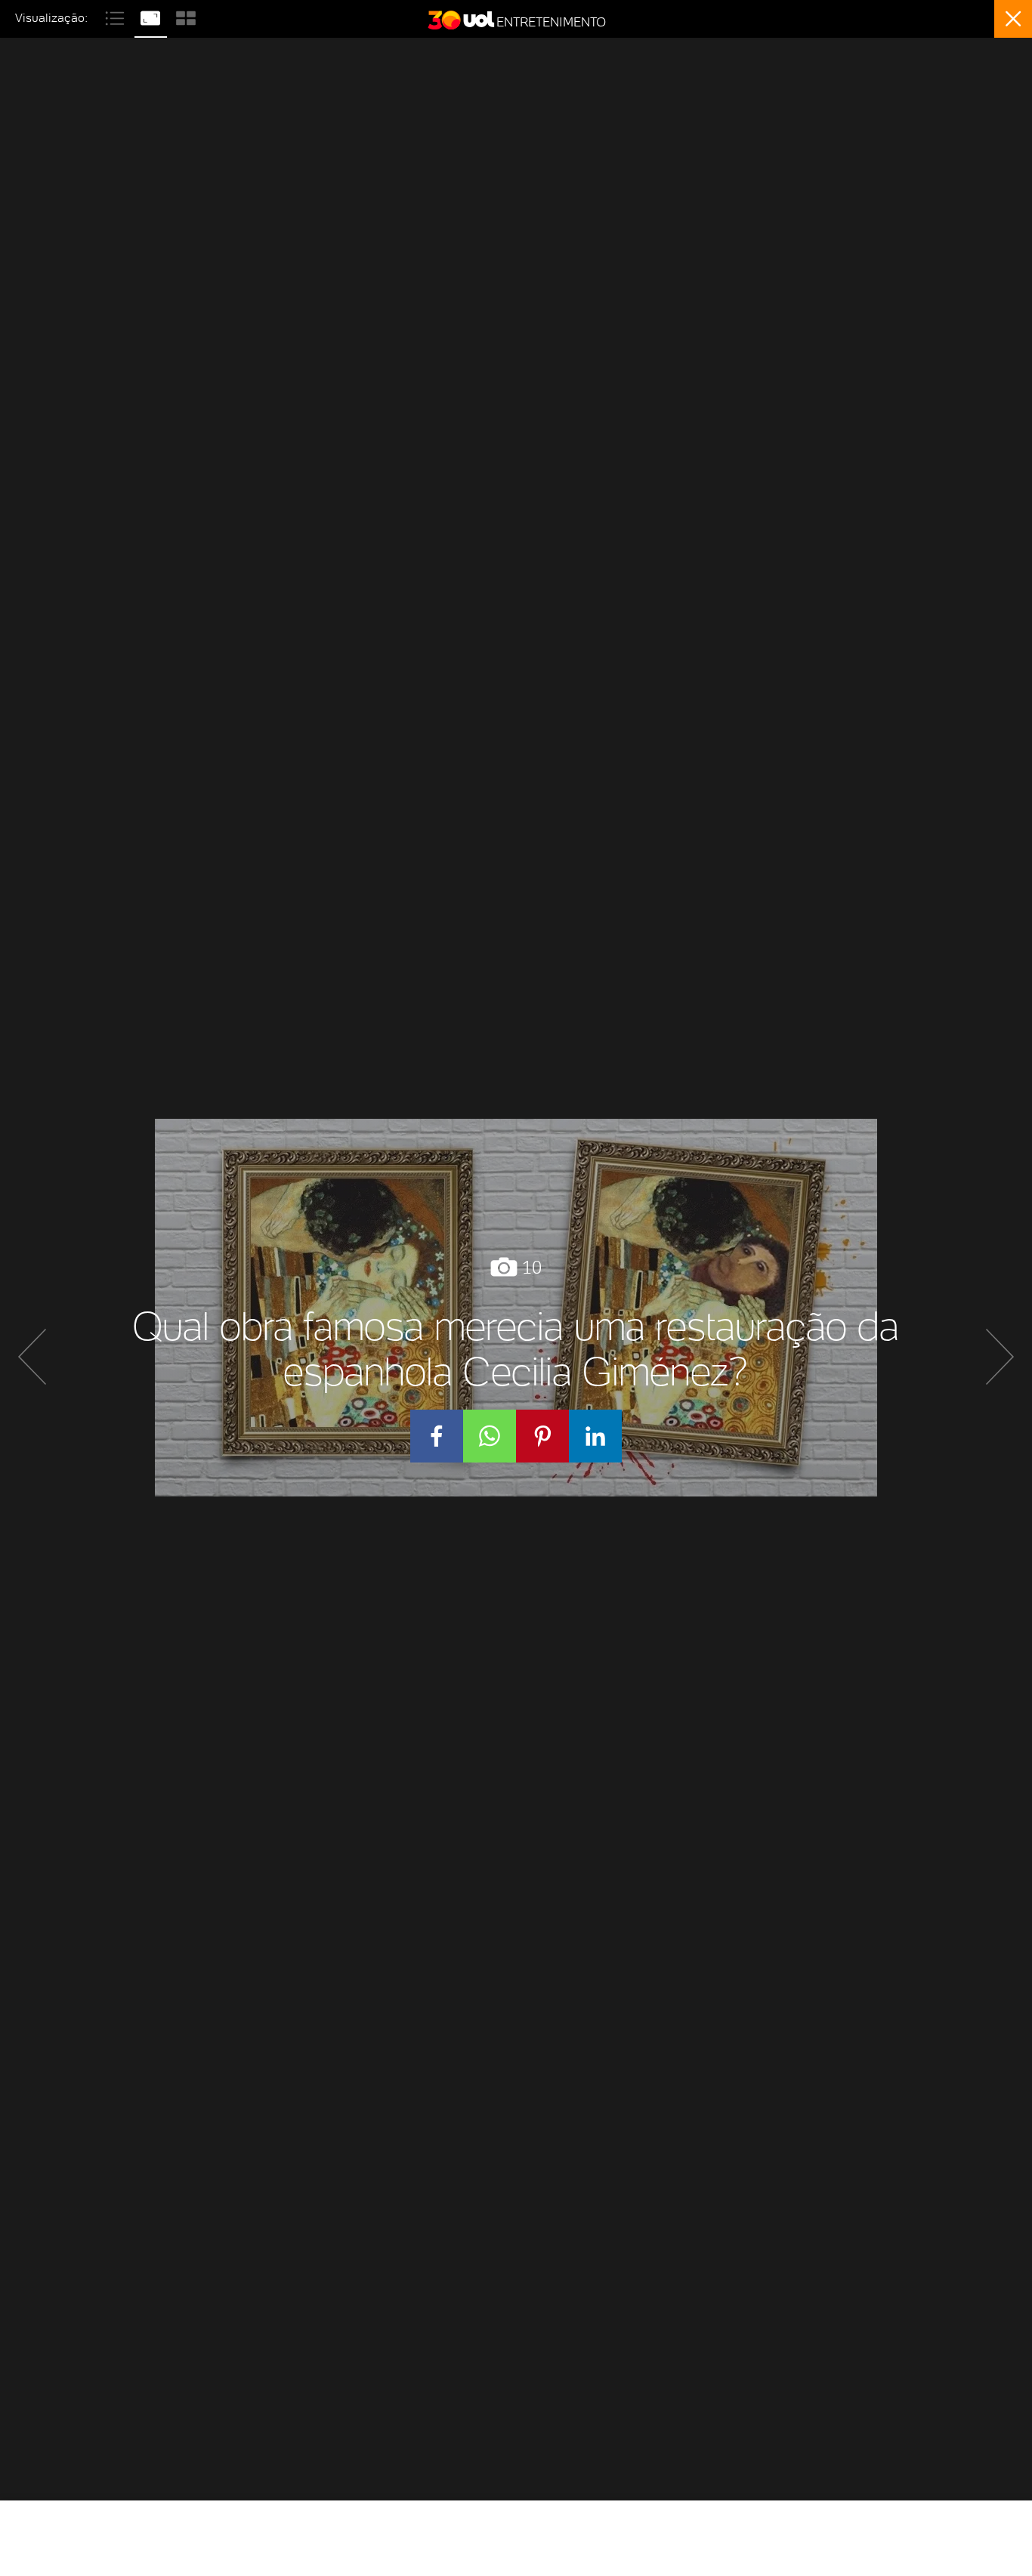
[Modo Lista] (117, 16)
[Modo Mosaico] (186, 16)
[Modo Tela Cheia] (152, 16)
